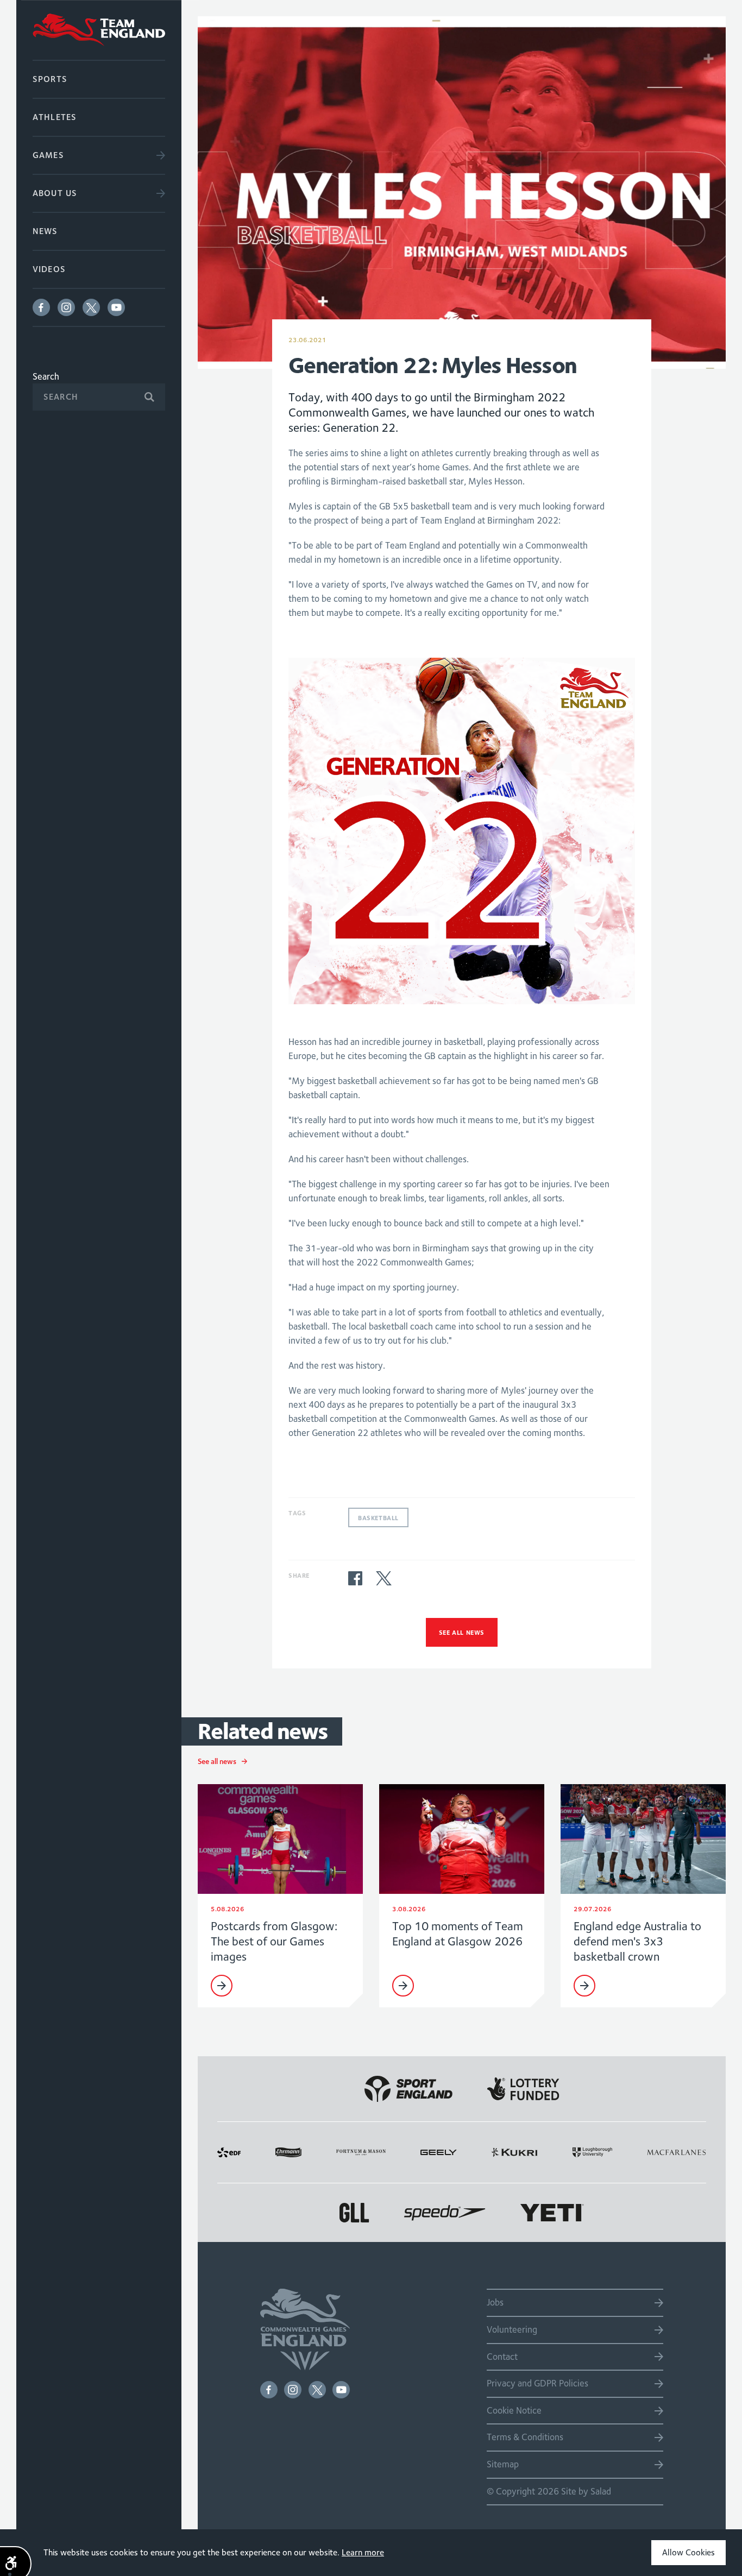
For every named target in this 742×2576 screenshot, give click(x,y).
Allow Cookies (688, 2552)
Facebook (41, 307)
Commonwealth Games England (99, 30)
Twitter (91, 307)
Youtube (116, 307)
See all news (462, 1632)
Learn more (363, 2552)
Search (46, 376)
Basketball (378, 1518)
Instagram (66, 307)
